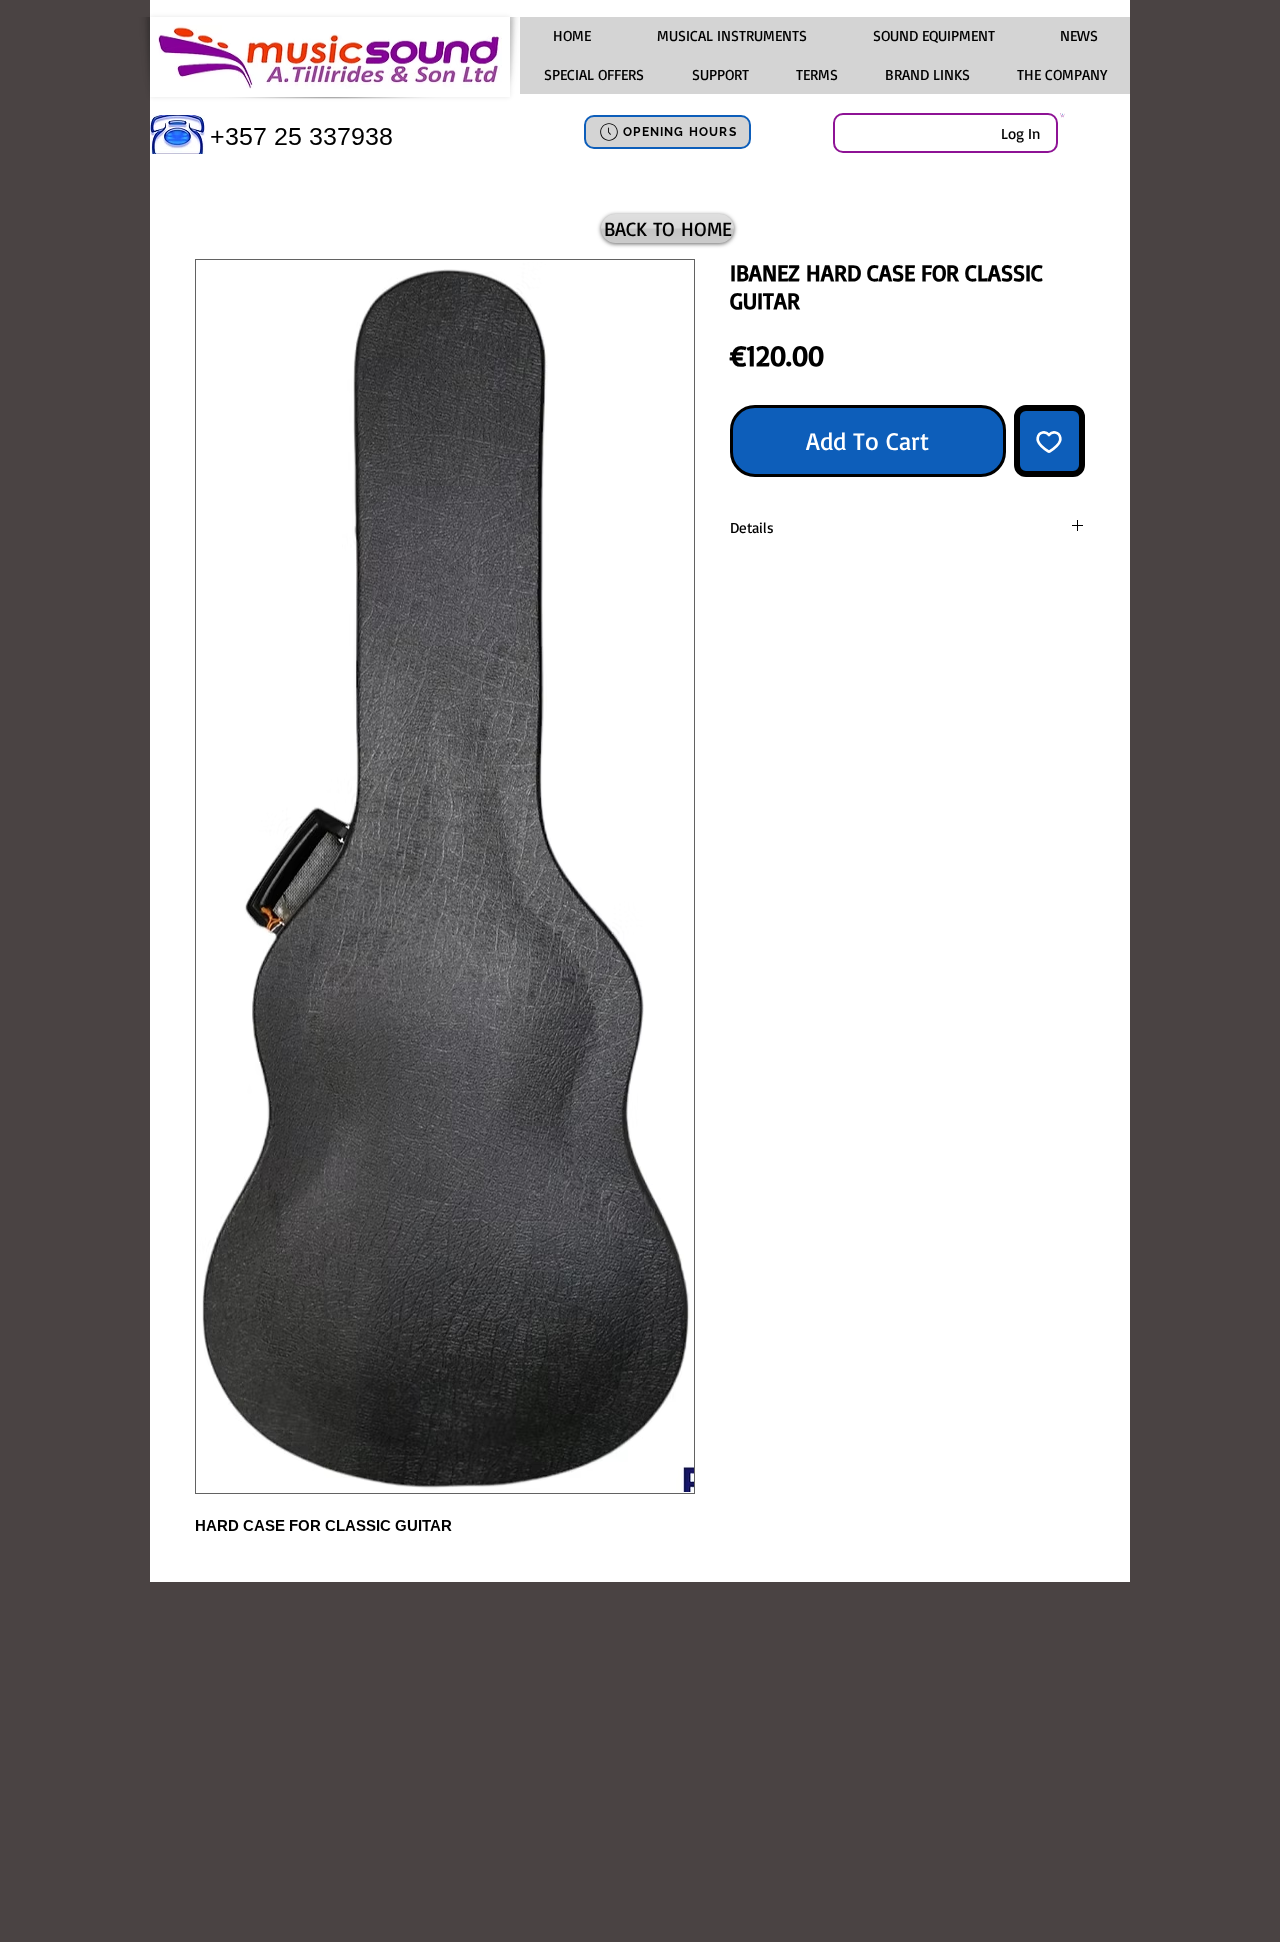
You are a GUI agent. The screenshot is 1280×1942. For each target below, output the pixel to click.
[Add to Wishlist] (1050, 441)
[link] (1062, 115)
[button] (731, 36)
